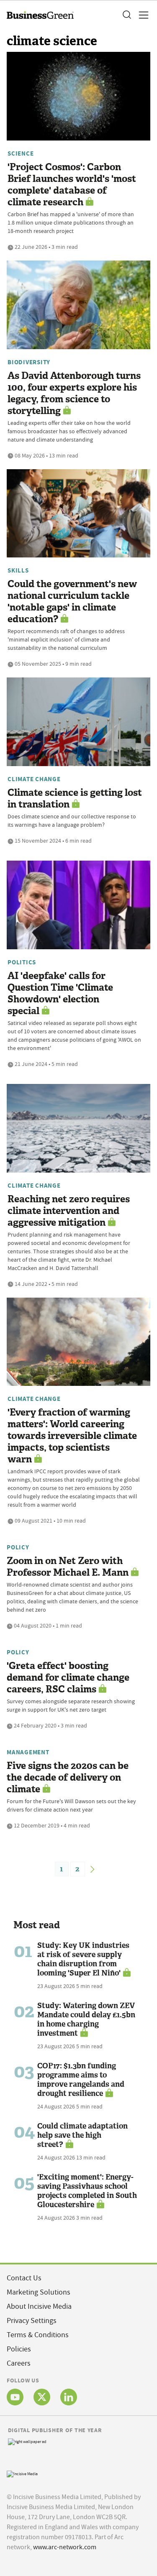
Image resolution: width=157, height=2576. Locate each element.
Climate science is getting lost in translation (75, 799)
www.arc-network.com (65, 2547)
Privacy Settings (32, 2321)
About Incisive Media (39, 2306)
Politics (22, 962)
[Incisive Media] (22, 2473)
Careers (19, 2363)
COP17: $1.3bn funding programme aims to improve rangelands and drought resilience (81, 2080)
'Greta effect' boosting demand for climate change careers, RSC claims (68, 1678)
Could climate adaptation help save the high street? (82, 2135)
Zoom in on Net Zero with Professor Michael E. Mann (68, 1567)
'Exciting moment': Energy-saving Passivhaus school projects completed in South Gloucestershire (87, 2191)
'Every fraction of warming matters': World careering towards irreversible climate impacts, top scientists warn (72, 1436)
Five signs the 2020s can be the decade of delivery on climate (68, 1777)
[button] (126, 15)
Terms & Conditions (38, 2335)
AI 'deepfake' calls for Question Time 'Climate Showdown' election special (60, 993)
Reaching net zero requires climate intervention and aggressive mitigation (69, 1211)
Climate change (34, 779)
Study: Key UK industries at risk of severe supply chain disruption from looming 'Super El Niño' (83, 1959)
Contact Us (24, 2278)
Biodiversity (29, 362)
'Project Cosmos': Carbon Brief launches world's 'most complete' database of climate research (72, 185)
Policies (19, 2349)
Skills (18, 570)
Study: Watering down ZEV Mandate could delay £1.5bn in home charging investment (86, 2019)
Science (21, 153)
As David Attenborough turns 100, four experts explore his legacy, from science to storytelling (74, 393)
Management (28, 1752)
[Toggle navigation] (141, 15)
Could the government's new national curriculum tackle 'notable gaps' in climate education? (72, 602)
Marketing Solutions (39, 2292)
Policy (18, 1547)
